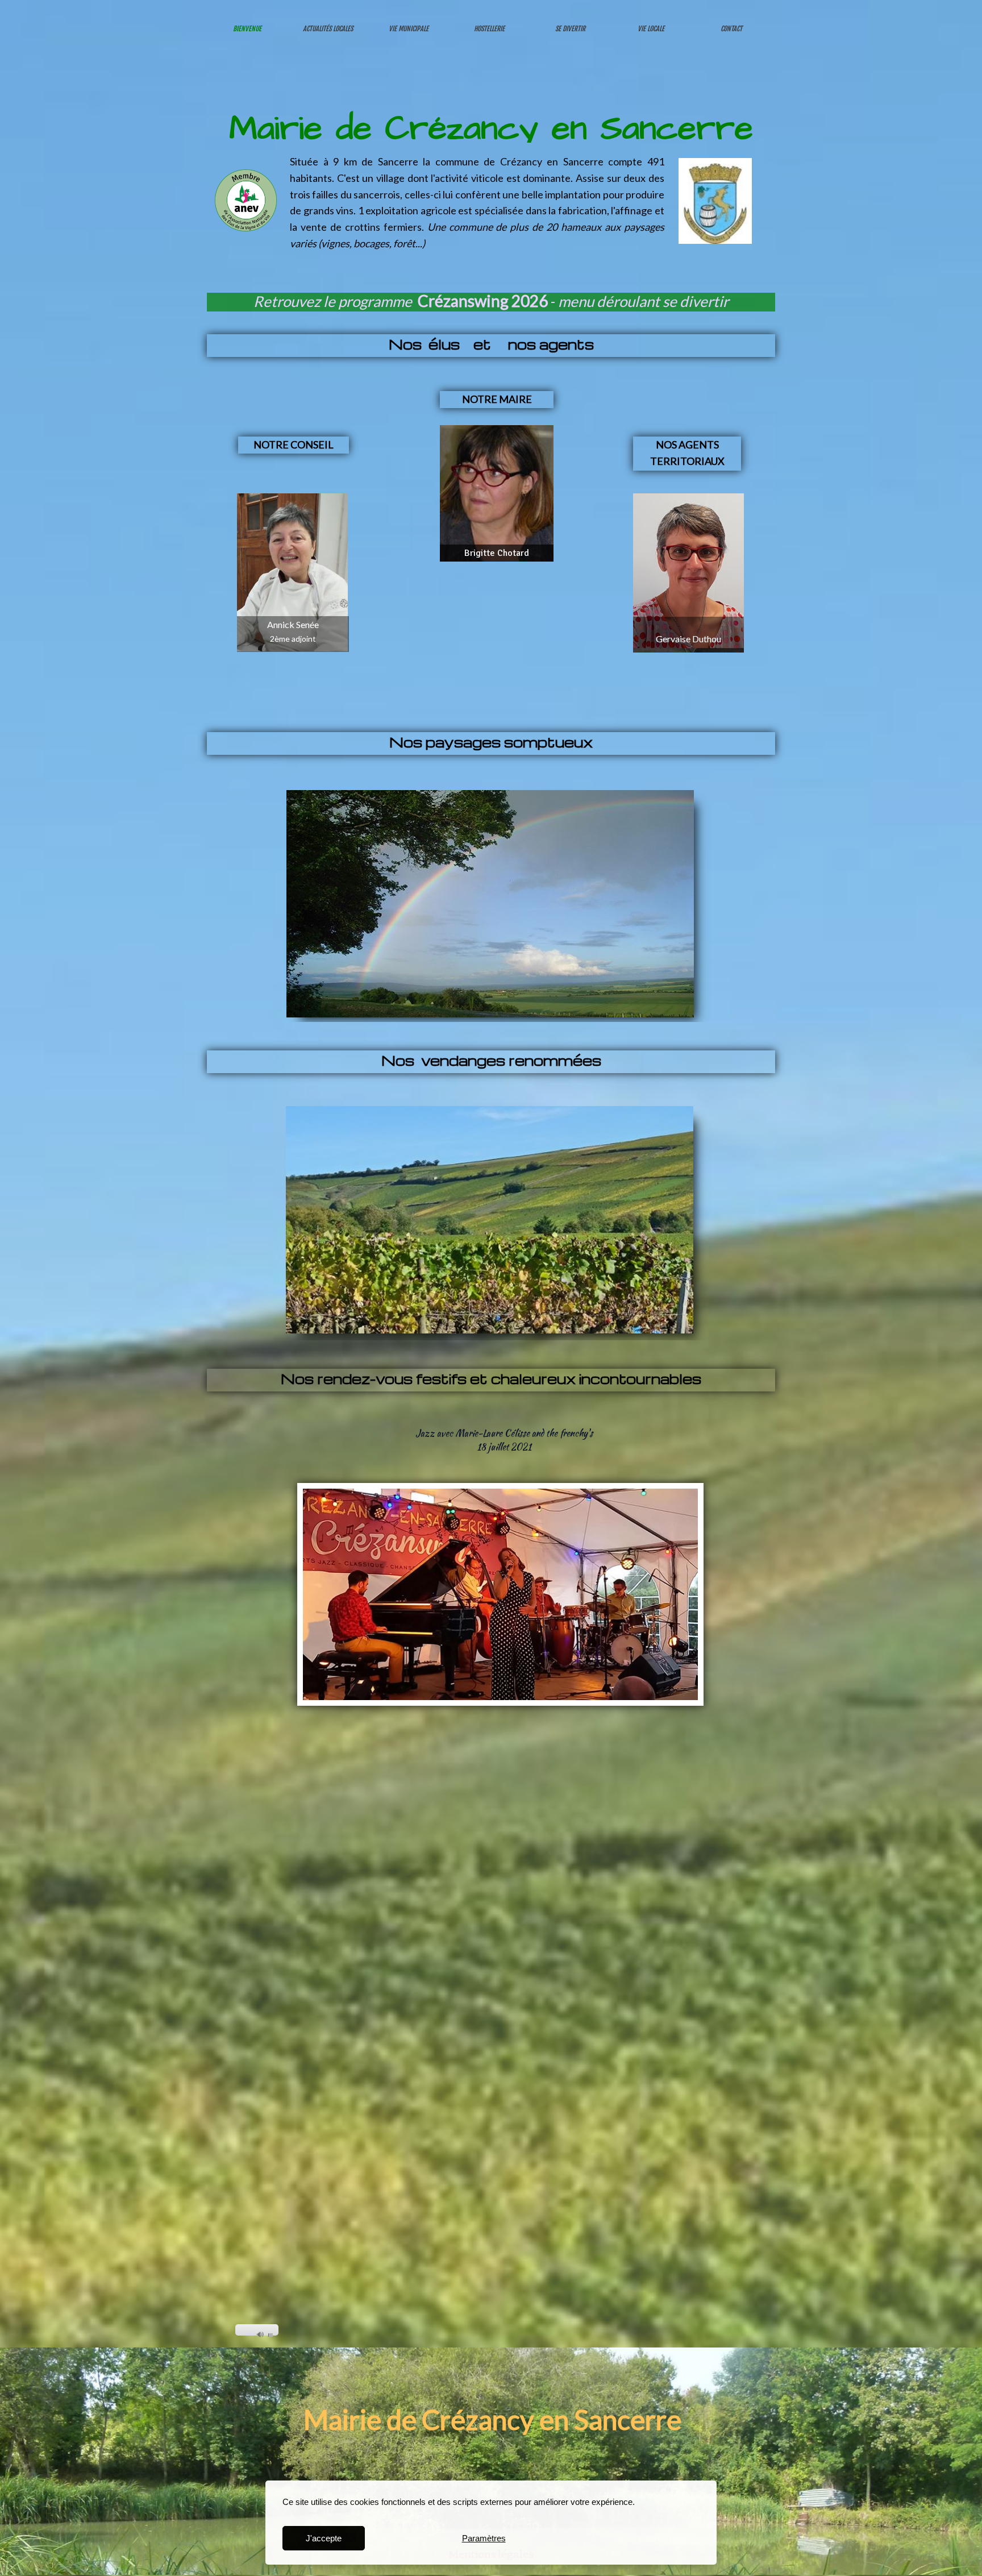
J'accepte (324, 2538)
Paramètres (484, 2538)
